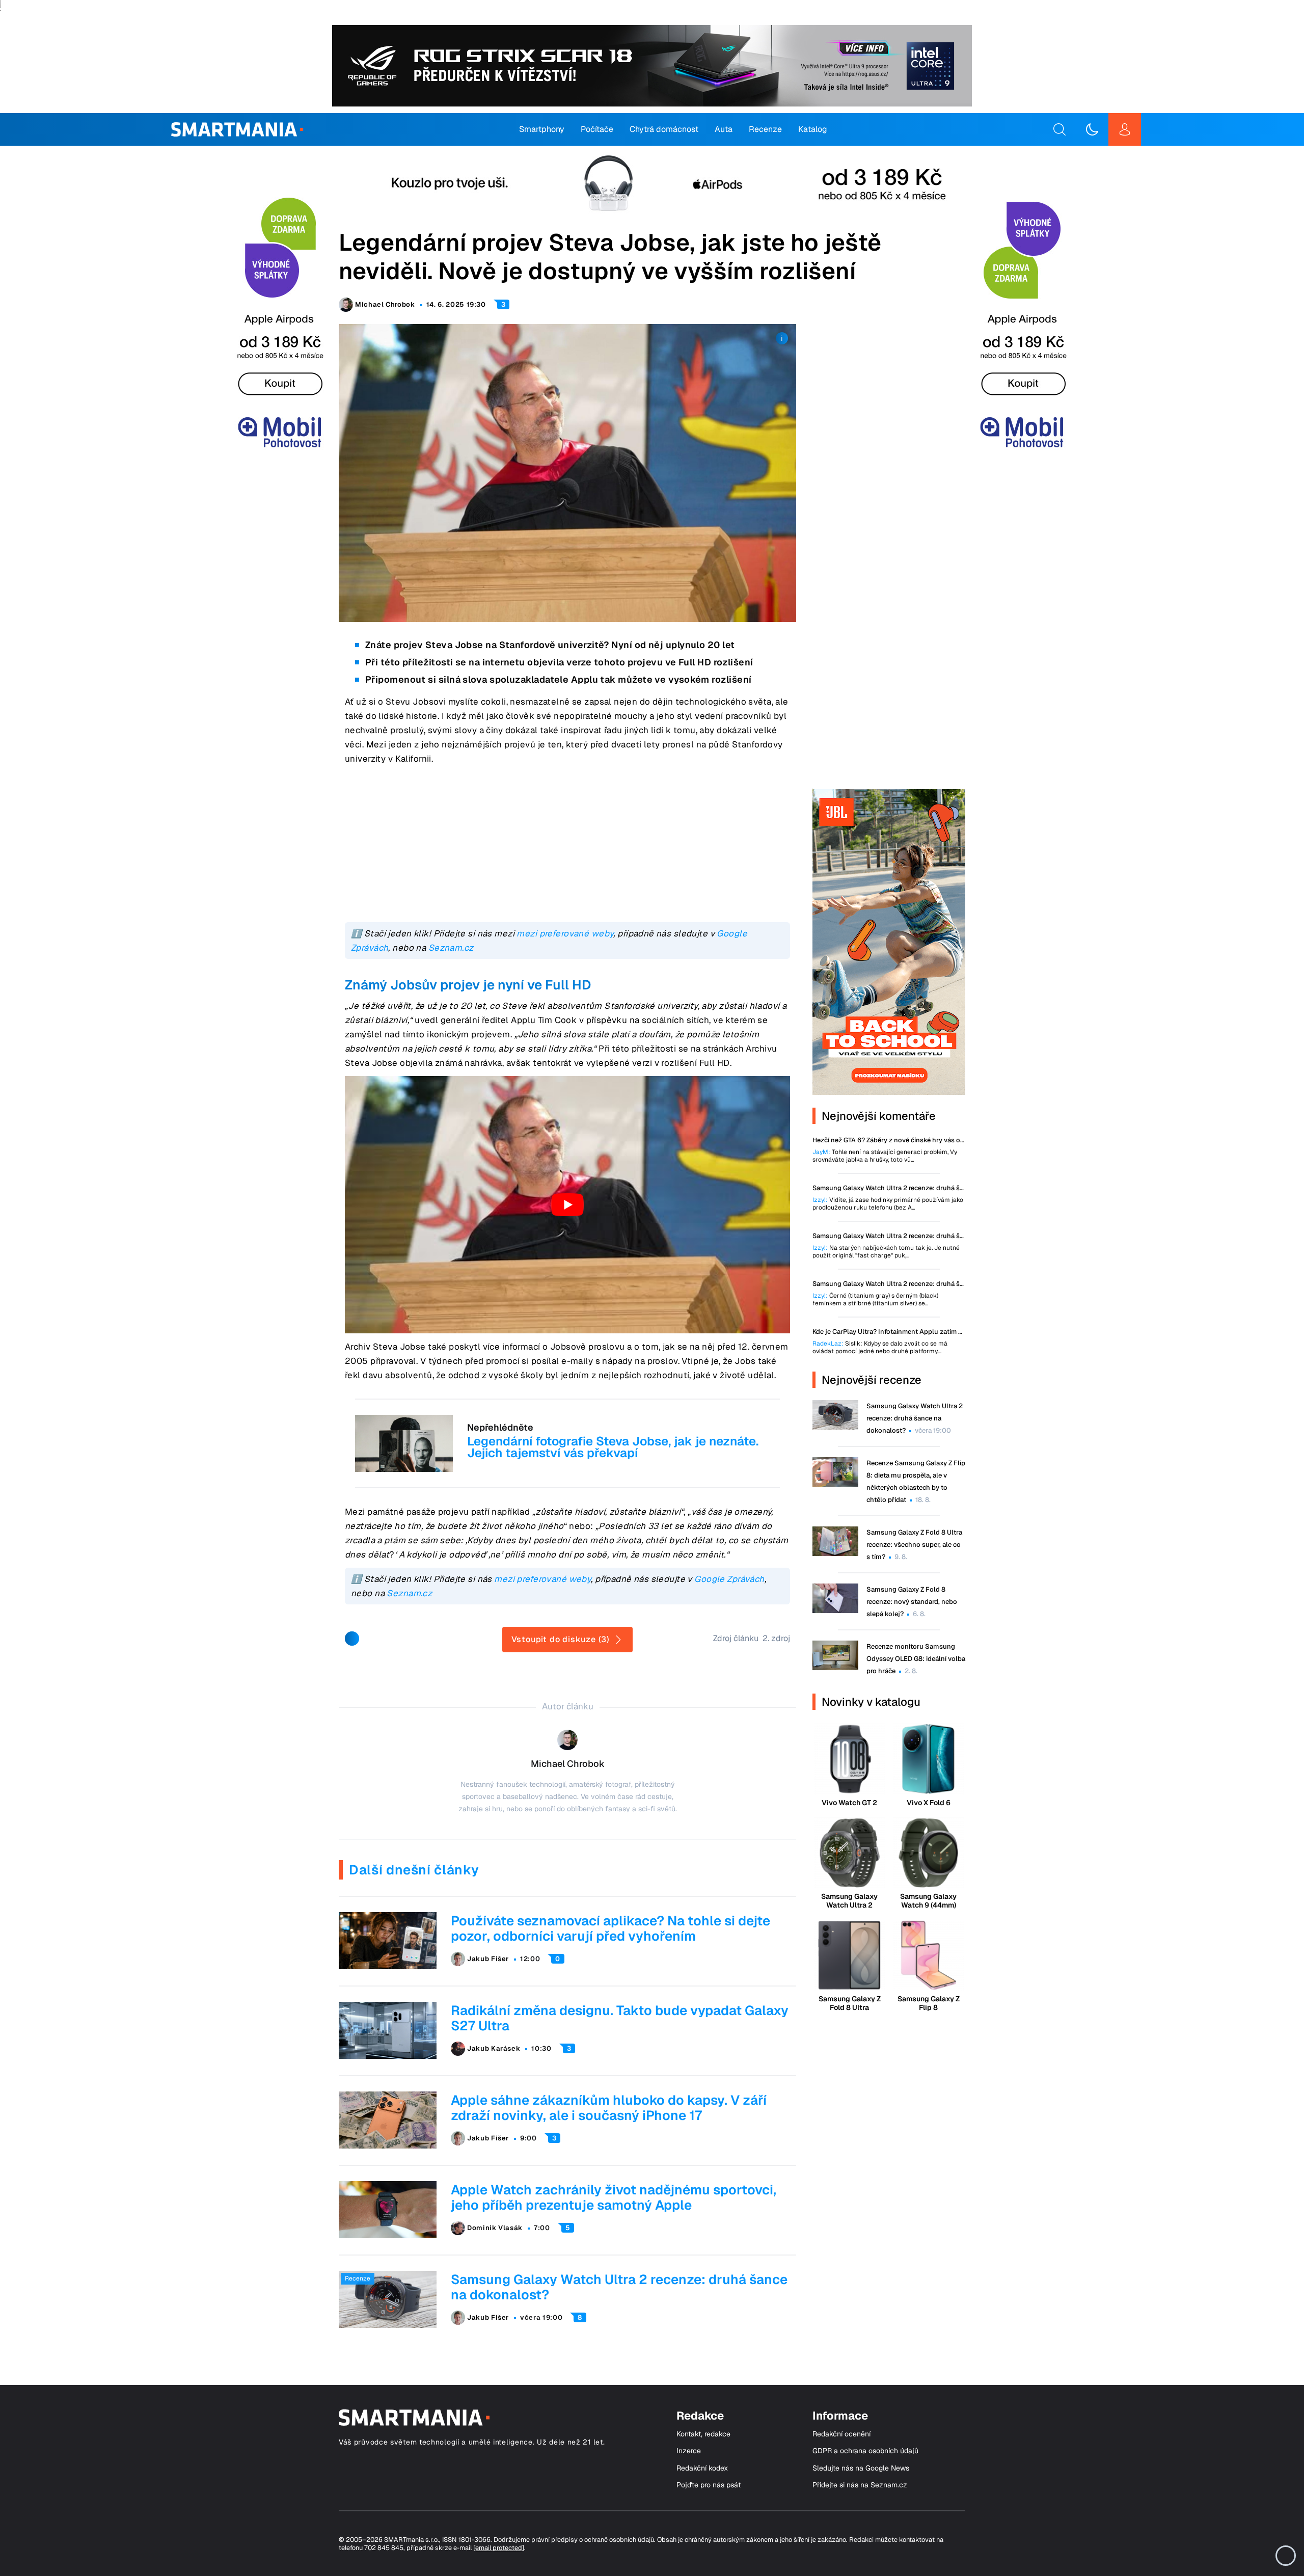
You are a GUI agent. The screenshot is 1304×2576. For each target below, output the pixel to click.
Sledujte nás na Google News (861, 2468)
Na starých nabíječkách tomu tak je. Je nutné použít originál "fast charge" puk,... (886, 1252)
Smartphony (542, 129)
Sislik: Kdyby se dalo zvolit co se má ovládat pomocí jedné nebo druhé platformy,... (880, 1348)
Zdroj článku (736, 1638)
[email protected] (499, 2548)
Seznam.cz (451, 948)
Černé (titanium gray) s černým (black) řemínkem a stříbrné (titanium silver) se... (875, 1300)
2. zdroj (776, 1638)
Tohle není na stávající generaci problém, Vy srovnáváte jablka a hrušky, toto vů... (885, 1156)
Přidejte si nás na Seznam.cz (860, 2485)
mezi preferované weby (565, 933)
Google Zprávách (729, 1579)
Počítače (597, 129)
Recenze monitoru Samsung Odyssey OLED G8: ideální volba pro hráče (916, 1659)
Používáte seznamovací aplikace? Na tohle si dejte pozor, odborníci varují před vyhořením (610, 1928)
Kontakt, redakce (703, 2434)
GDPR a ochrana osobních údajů (865, 2451)
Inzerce (689, 2451)
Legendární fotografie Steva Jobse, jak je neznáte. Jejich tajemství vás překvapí (613, 1447)
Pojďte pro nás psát (709, 2485)
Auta (724, 129)
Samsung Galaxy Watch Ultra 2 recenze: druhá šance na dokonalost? (619, 2287)
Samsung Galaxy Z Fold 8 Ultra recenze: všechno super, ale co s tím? (914, 1545)
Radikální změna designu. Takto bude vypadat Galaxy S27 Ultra (620, 2018)
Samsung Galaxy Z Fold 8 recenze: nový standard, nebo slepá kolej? (912, 1602)
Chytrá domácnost (664, 129)
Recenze (765, 129)
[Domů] (237, 129)
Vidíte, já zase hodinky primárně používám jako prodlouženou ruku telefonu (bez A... (888, 1204)
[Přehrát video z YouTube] (567, 1205)
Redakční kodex (702, 2468)
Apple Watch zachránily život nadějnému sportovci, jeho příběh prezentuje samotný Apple (614, 2197)
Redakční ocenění (841, 2434)
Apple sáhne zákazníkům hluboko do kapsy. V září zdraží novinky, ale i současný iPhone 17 (609, 2108)
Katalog (813, 129)
